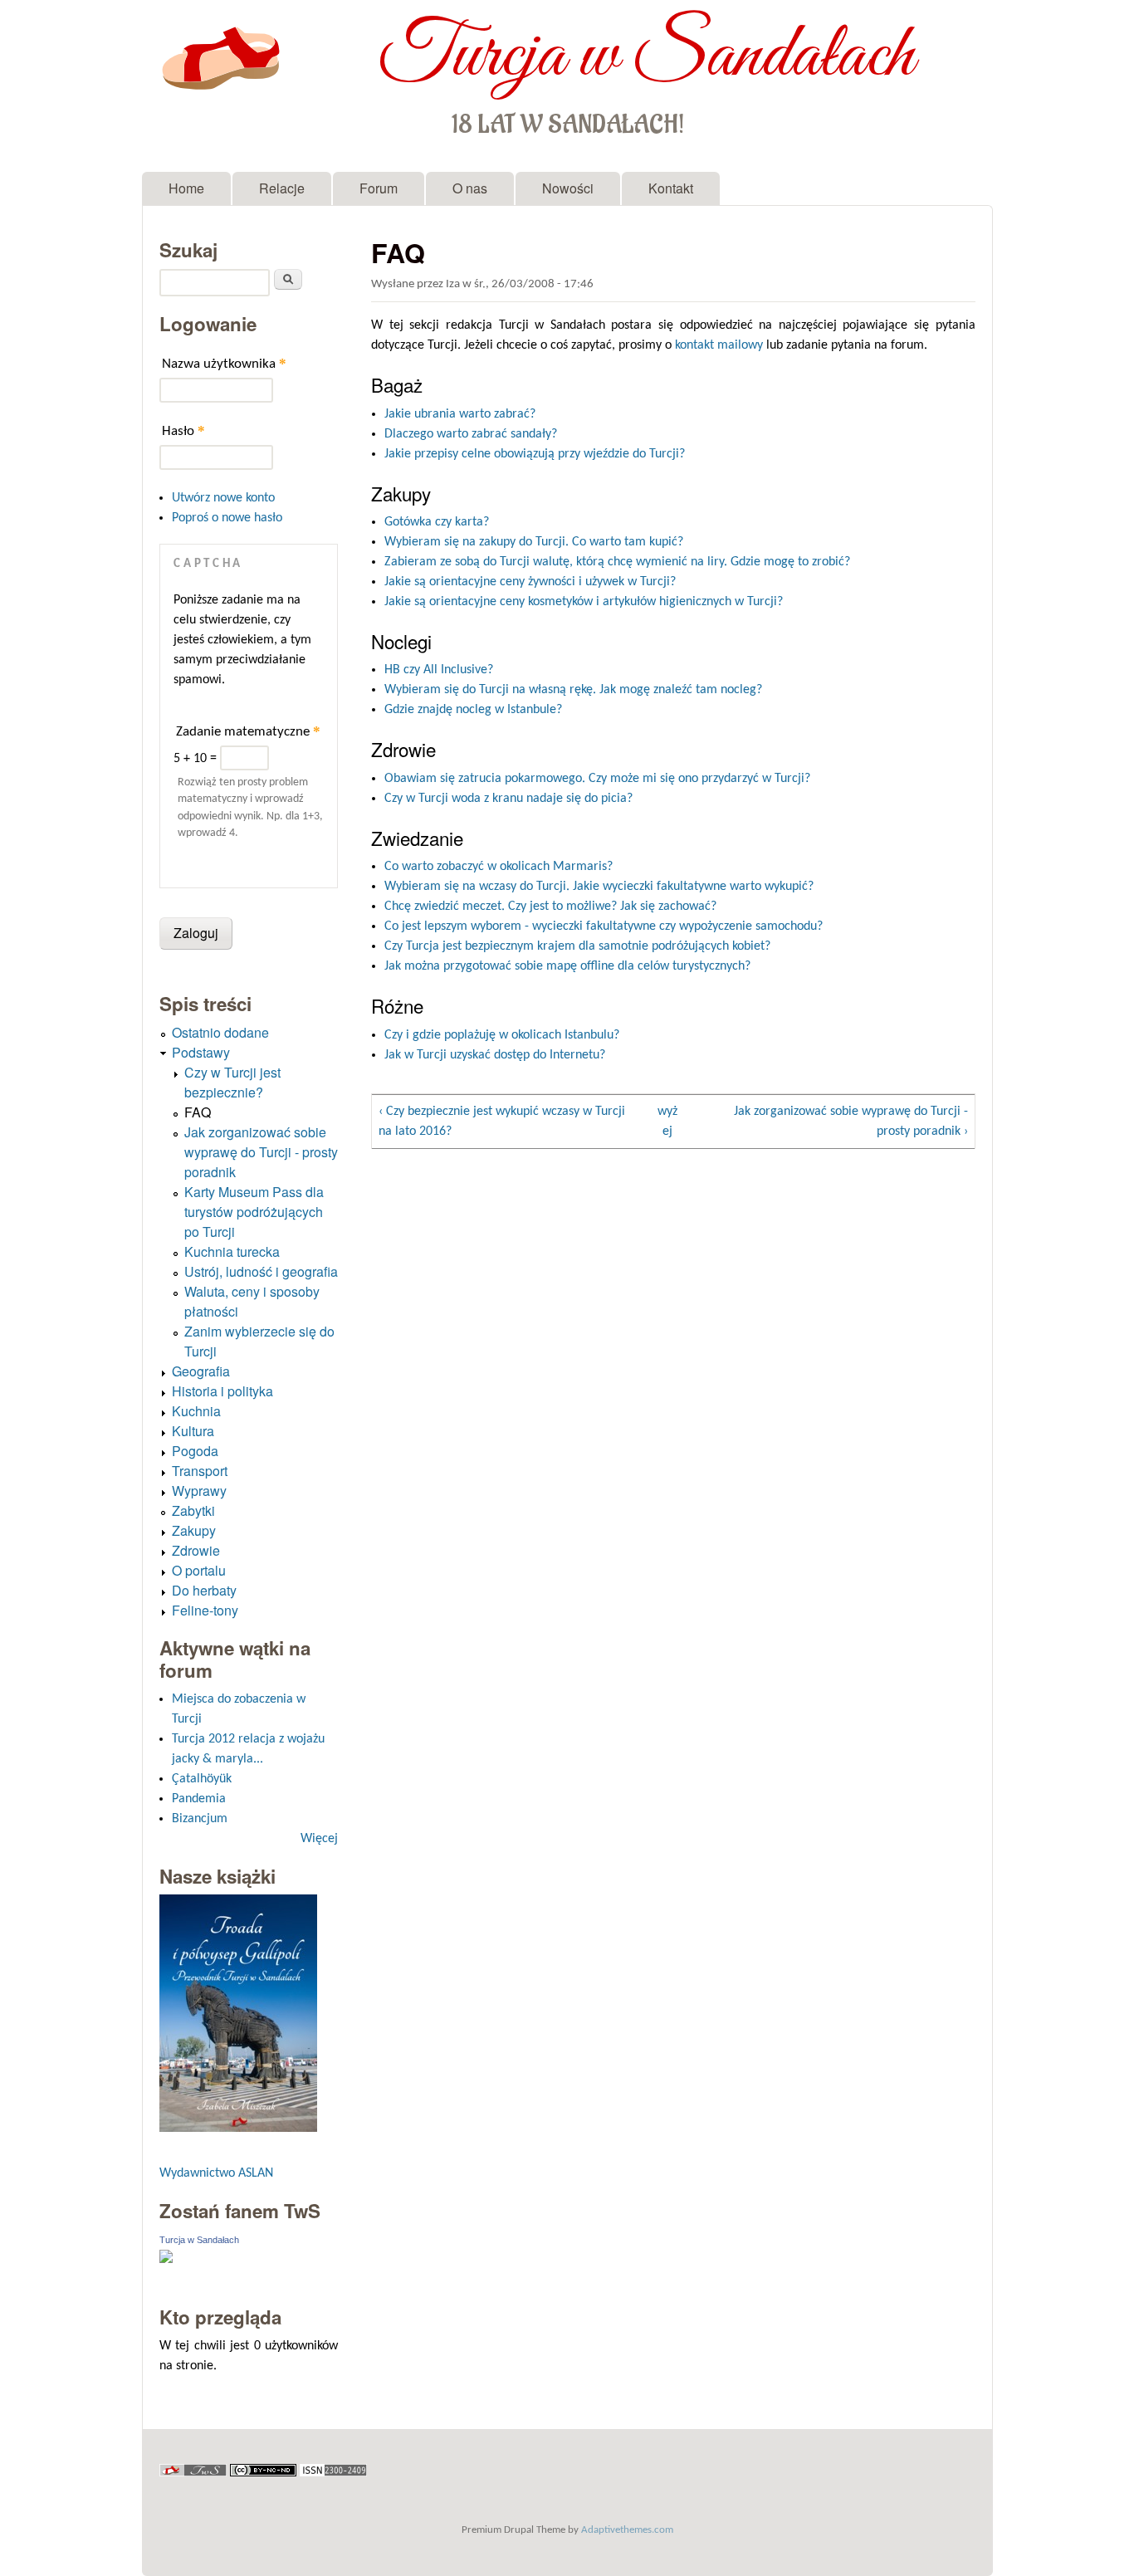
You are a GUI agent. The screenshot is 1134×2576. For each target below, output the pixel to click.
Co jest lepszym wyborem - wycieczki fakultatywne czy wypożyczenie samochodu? (604, 926)
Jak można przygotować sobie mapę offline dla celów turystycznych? (567, 966)
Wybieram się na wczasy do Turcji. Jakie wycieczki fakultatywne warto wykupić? (599, 887)
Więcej (319, 1839)
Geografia (201, 1371)
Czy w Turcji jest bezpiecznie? (232, 1082)
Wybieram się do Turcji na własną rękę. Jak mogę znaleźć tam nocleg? (573, 690)
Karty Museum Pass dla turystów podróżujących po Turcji (254, 1212)
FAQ (198, 1112)
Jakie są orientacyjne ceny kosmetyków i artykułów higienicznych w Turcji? (584, 602)
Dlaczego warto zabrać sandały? (471, 434)
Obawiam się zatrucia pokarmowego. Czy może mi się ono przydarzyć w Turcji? (597, 779)
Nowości (568, 188)
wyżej (667, 1122)
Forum (379, 188)
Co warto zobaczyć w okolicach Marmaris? (499, 867)
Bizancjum (200, 1819)
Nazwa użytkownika (224, 363)
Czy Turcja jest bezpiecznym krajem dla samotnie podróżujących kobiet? (577, 946)
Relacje (282, 188)
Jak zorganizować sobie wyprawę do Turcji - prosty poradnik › (851, 1122)
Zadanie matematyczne (248, 731)
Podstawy (201, 1052)
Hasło (183, 430)
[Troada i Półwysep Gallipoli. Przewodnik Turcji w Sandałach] (238, 2128)
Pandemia (199, 1799)
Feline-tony (205, 1610)
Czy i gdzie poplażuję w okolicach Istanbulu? (502, 1035)
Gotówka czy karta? (437, 522)
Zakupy (194, 1530)
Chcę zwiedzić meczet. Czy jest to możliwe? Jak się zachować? (550, 907)
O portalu (199, 1570)
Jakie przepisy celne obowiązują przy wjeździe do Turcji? (535, 454)
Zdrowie (196, 1550)
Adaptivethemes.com (627, 2530)
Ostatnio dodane (220, 1032)
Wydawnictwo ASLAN (216, 2173)
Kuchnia (196, 1411)
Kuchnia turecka (232, 1251)
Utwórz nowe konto (223, 498)
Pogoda (195, 1451)
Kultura (193, 1431)
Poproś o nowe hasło (227, 518)
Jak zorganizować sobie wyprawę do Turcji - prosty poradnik (261, 1152)
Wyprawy (199, 1491)
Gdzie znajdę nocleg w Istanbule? (473, 710)
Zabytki (193, 1510)
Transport (200, 1471)
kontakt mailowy (719, 345)
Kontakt (671, 188)
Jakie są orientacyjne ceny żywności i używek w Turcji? (530, 582)
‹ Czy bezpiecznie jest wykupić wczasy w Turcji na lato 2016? (502, 1122)
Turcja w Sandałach (646, 56)
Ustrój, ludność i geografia (261, 1271)
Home (186, 188)
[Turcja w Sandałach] (166, 2260)
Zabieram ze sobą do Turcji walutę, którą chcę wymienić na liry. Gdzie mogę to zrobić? (617, 562)
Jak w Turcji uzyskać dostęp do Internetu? (495, 1055)
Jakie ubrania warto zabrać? (460, 414)
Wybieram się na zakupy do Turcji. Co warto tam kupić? (534, 542)
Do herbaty (204, 1590)
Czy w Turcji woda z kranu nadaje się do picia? (508, 799)
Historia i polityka (222, 1391)
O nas (470, 188)
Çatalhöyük (202, 1779)
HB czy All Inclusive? (439, 670)
